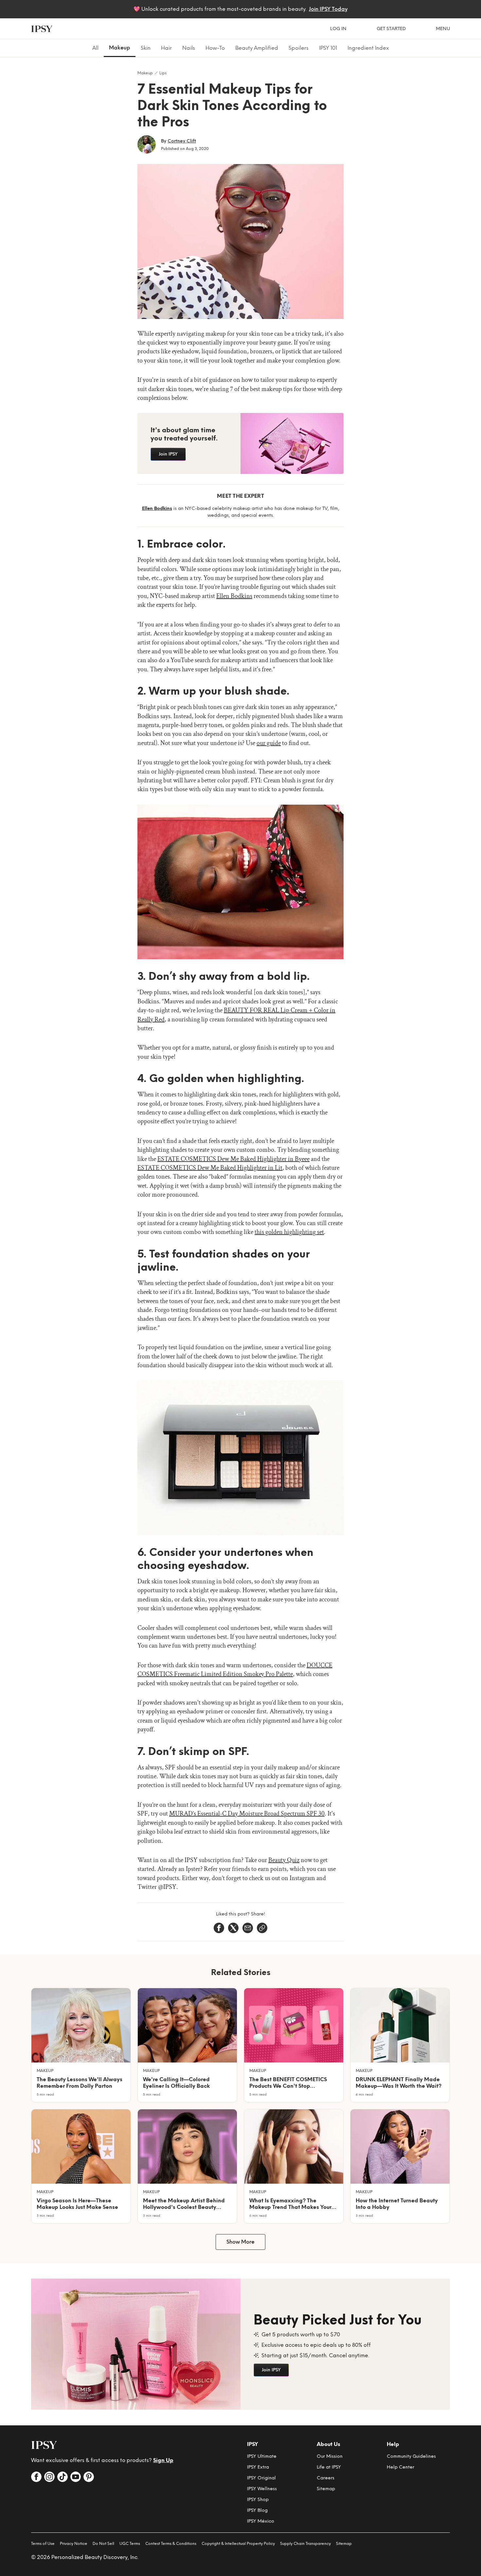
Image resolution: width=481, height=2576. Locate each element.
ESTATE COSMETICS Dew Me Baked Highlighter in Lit (210, 1168)
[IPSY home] (42, 29)
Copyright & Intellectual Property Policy (238, 2544)
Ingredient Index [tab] (368, 48)
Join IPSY (168, 454)
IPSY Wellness (262, 2489)
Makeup (145, 73)
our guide (269, 743)
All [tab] (95, 48)
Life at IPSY (329, 2467)
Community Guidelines (411, 2456)
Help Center (401, 2467)
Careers (326, 2478)
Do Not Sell (103, 2544)
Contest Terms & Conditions (171, 2544)
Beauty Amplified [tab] (257, 48)
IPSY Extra (258, 2467)
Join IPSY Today (328, 9)
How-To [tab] (215, 48)
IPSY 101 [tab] (328, 48)
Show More (240, 2242)
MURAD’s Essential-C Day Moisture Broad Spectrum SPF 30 (247, 1814)
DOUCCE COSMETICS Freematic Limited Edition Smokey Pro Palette (235, 1670)
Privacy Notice (74, 2544)
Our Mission (330, 2456)
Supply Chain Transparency (305, 2544)
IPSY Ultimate (262, 2456)
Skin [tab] (146, 48)
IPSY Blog (257, 2510)
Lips (163, 73)
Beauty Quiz (284, 1860)
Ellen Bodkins (234, 596)
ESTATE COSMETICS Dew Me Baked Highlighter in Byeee (233, 1159)
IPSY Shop (258, 2500)
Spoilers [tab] (299, 48)
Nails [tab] (189, 48)
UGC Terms (130, 2544)
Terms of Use (43, 2544)
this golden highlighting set (289, 1232)
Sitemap (326, 2489)
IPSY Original (261, 2478)
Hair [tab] (166, 48)
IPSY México (261, 2521)
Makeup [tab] (120, 48)
